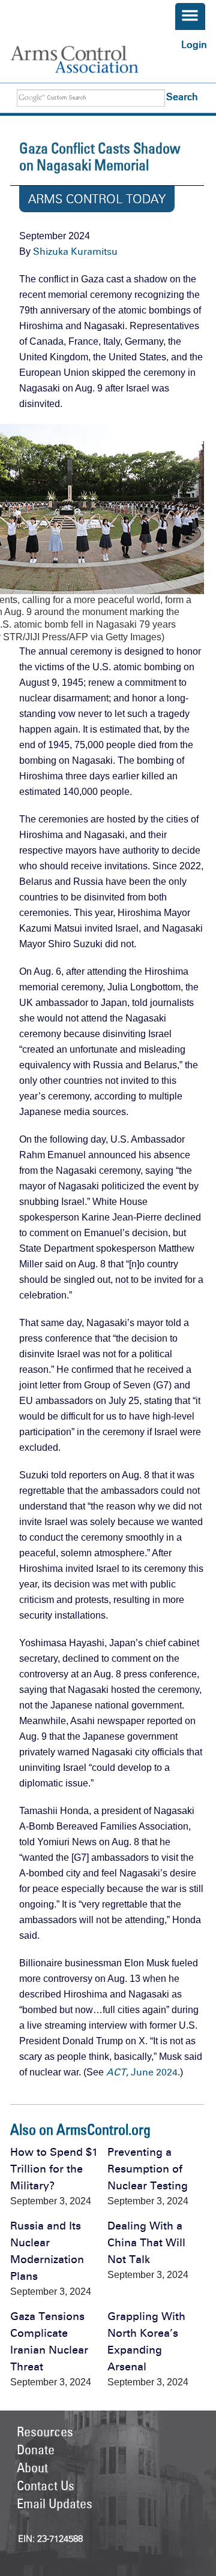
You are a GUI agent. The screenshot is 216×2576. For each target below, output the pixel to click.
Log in (194, 45)
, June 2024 (142, 2072)
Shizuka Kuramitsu (75, 251)
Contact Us (46, 2485)
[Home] (86, 59)
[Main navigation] (190, 16)
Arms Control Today (97, 199)
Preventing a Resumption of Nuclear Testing (148, 2169)
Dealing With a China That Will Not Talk (146, 2243)
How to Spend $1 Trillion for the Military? (54, 2169)
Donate (36, 2450)
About (32, 2467)
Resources (45, 2432)
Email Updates (55, 2503)
